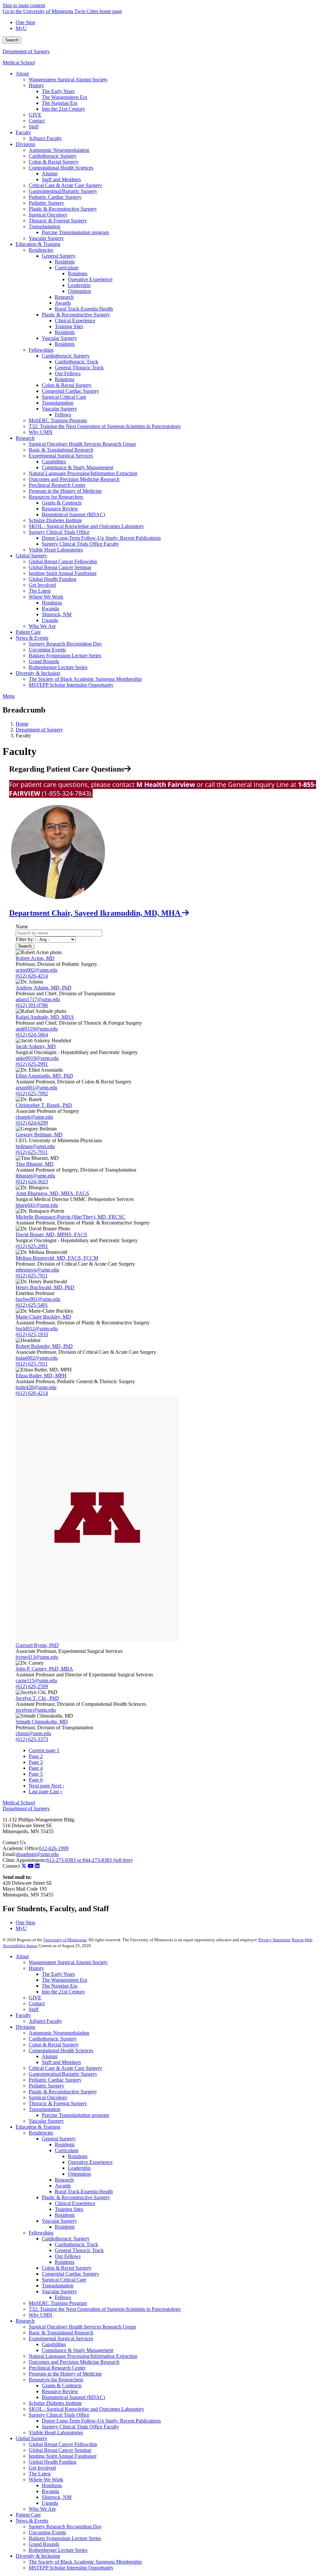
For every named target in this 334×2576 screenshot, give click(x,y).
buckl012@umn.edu (37, 1328)
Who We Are (42, 2509)
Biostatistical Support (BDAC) (73, 2397)
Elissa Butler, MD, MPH (41, 1376)
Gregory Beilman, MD (39, 1135)
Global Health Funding (53, 2462)
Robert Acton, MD (35, 958)
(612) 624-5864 (32, 1035)
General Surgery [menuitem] (59, 256)
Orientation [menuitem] (79, 291)
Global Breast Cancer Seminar (60, 2450)
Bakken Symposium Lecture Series (65, 2538)
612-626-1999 (54, 1848)
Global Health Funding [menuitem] (53, 579)
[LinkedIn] (37, 1866)
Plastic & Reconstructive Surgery (63, 2092)
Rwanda (50, 2491)
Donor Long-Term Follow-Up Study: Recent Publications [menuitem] (101, 538)
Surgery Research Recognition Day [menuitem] (65, 644)
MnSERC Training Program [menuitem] (58, 420)
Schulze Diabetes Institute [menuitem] (55, 520)
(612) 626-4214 (32, 976)
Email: (9, 1854)
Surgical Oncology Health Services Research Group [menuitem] (82, 444)
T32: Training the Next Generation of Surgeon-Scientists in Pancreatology (105, 2309)
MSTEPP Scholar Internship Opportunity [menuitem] (71, 685)
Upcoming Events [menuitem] (47, 650)
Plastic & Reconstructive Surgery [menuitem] (63, 209)
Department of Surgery (26, 51)
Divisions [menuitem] (25, 144)
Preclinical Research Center (57, 2368)
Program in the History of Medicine (65, 2374)
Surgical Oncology (48, 2097)
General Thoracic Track (79, 2250)
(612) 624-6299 (32, 1123)
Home (22, 724)
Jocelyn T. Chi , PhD (37, 1698)
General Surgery (59, 2139)
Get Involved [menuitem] (42, 585)
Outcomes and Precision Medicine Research (74, 2362)
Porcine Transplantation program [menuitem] (75, 232)
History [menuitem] (36, 85)
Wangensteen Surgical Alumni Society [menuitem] (68, 80)
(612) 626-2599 (32, 1686)
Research (64, 2180)
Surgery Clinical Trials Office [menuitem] (59, 532)
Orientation (79, 2174)
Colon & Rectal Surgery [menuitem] (54, 162)
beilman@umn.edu (35, 1146)
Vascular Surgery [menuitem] (46, 238)
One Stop (25, 22)
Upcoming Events (47, 2532)
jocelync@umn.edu (36, 1710)
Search (12, 40)
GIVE (35, 1998)
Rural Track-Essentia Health (84, 2192)
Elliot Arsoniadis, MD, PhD (44, 1076)
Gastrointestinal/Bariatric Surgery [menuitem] (63, 191)
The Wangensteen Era (64, 1980)
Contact (37, 2003)
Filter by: (25, 939)
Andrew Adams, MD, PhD (44, 988)
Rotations (78, 2156)
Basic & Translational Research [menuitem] (61, 450)
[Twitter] (24, 1866)
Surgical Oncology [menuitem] (48, 215)
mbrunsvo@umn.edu (37, 1270)
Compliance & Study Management (77, 2350)
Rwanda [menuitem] (50, 608)
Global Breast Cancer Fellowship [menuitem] (63, 561)
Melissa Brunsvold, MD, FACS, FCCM (57, 1258)
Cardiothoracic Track (76, 2244)
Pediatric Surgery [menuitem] (46, 203)
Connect (11, 1866)
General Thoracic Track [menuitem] (79, 368)
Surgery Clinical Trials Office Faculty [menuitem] (80, 544)
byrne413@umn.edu (37, 1657)
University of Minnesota (65, 1940)
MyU (21, 28)
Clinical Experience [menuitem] (75, 320)
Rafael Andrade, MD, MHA (45, 1017)
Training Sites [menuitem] (69, 326)
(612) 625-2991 (32, 1064)
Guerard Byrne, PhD (37, 1645)
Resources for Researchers (56, 2380)
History (36, 1968)
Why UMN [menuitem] (41, 432)
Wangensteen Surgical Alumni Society (68, 1962)
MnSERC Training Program (58, 2303)
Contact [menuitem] (37, 121)
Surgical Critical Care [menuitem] (64, 397)
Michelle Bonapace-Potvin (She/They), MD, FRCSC (70, 1217)
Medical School (19, 63)
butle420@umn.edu (36, 1387)
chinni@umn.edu (33, 1733)
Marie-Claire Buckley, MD (43, 1317)
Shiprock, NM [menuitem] (57, 614)
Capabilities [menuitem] (54, 462)
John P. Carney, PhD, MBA (44, 1669)
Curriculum (67, 2150)
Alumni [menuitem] (50, 174)
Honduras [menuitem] (52, 603)
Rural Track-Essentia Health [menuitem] (84, 309)
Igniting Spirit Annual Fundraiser (63, 2456)
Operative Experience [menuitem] (90, 279)
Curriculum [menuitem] (67, 268)
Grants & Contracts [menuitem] (62, 503)
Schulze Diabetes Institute (55, 2403)
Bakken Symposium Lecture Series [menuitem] (65, 656)
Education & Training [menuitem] (38, 244)
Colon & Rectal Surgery (54, 2045)
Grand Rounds (44, 2544)
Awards (63, 2186)
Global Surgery (31, 2438)
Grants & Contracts (62, 2385)
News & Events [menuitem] (32, 638)
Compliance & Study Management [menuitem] (77, 467)
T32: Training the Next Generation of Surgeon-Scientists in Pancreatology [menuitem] (105, 426)
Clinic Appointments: (24, 1860)
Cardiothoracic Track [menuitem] (76, 362)
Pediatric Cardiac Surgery (55, 2080)
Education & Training (38, 2127)
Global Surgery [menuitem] (31, 556)
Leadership (79, 2168)
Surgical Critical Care (64, 2280)
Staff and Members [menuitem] (61, 179)
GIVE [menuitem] (35, 115)
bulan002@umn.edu (37, 1358)
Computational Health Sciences (61, 2050)
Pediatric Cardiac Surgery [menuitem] (55, 197)
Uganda (50, 2503)
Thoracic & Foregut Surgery (58, 2103)
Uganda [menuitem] (50, 620)
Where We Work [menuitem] (46, 597)
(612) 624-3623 (32, 1182)
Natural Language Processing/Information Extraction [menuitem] (83, 473)
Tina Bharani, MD (35, 1164)
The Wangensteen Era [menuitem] (64, 97)
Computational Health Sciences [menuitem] (61, 168)
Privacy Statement (274, 1940)
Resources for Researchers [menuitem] (56, 497)
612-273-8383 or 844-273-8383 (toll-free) (89, 1860)
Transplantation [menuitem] (45, 226)
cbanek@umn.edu (34, 1117)
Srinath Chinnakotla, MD (42, 1722)
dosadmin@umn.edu (37, 1854)
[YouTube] (31, 1866)
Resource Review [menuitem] (60, 509)
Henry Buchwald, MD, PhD (45, 1287)
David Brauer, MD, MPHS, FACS (51, 1234)
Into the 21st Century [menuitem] (63, 109)
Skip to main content (24, 5)
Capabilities (54, 2344)
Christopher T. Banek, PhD (44, 1105)
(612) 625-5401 (32, 1305)
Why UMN (41, 2315)
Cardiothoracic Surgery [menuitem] (53, 156)
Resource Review (60, 2391)
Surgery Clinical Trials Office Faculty (80, 2427)
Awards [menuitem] (63, 303)
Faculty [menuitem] (23, 132)
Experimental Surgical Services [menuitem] (61, 456)
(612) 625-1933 (32, 1334)
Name (22, 927)
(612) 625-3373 (32, 1739)
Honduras (52, 2485)
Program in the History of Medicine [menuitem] (65, 491)
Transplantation (45, 2109)
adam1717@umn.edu (38, 999)
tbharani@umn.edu (35, 1176)
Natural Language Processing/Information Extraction (83, 2356)
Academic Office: (21, 1848)
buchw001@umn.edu (38, 1299)
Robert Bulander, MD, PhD (44, 1346)
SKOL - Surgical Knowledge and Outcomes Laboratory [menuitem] (86, 526)
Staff (34, 2009)
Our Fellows (68, 2256)
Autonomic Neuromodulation (59, 2033)
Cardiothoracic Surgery (53, 2039)
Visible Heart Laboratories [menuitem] (56, 550)
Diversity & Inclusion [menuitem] (38, 673)
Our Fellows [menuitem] (68, 373)
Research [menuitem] (64, 297)
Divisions (25, 2027)
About (22, 1956)
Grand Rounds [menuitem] (44, 661)
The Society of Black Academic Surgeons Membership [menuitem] (85, 679)
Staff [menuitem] (34, 127)
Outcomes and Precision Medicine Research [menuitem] (74, 479)
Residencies (41, 2133)
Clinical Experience (75, 2203)
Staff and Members (61, 2062)
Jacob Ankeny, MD (36, 1046)
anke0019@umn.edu (37, 1058)
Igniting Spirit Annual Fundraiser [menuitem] (63, 573)
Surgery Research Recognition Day (65, 2527)
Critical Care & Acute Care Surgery (65, 2068)
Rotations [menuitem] (78, 273)
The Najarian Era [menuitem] (60, 103)
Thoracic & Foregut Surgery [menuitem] (58, 221)
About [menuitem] (22, 74)
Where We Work (46, 2480)
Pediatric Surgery (46, 2086)
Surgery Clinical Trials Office (59, 2415)
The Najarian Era (60, 1986)
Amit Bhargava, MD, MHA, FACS (52, 1193)
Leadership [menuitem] (79, 285)
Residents (65, 2144)
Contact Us (14, 1842)
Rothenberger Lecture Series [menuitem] (58, 667)
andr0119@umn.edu (37, 1029)
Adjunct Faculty (45, 2021)
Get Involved (42, 2468)
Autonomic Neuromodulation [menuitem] (59, 150)
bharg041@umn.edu (37, 1205)
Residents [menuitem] (65, 262)
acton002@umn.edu (37, 970)
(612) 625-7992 (32, 1093)
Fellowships (41, 2233)
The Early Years (58, 1974)
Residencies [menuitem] (41, 250)
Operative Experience (90, 2162)
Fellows (63, 2297)
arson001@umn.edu (37, 1088)
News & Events (32, 2521)
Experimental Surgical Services (61, 2338)
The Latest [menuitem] (40, 591)
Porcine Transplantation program (75, 2115)
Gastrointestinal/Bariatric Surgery (63, 2074)
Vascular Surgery (46, 2121)
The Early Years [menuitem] (58, 91)
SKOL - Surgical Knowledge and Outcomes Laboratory (86, 2409)
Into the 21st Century (63, 1992)
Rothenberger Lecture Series (58, 2550)
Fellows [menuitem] (63, 415)
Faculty (23, 2015)
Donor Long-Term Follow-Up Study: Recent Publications (101, 2421)
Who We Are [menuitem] (42, 626)
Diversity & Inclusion (38, 2556)
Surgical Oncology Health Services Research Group (82, 2327)
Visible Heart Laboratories (56, 2432)
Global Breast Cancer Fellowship (63, 2444)
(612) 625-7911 (32, 1152)
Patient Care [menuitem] (28, 632)
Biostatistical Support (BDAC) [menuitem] (73, 514)
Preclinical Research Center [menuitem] (57, 485)
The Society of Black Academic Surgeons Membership (85, 2562)
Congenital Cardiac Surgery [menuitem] (70, 391)
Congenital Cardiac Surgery (70, 2274)
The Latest (40, 2474)
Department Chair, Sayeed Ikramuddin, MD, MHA (96, 913)
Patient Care (28, 2515)
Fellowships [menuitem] (41, 350)
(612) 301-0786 (32, 1005)
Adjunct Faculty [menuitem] (45, 138)
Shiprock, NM (57, 2497)
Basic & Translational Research (61, 2333)
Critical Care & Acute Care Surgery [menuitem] (65, 185)
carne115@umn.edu (36, 1680)
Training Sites (69, 2209)
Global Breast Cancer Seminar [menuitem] (60, 567)
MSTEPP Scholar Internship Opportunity (71, 2568)
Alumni (50, 2056)
